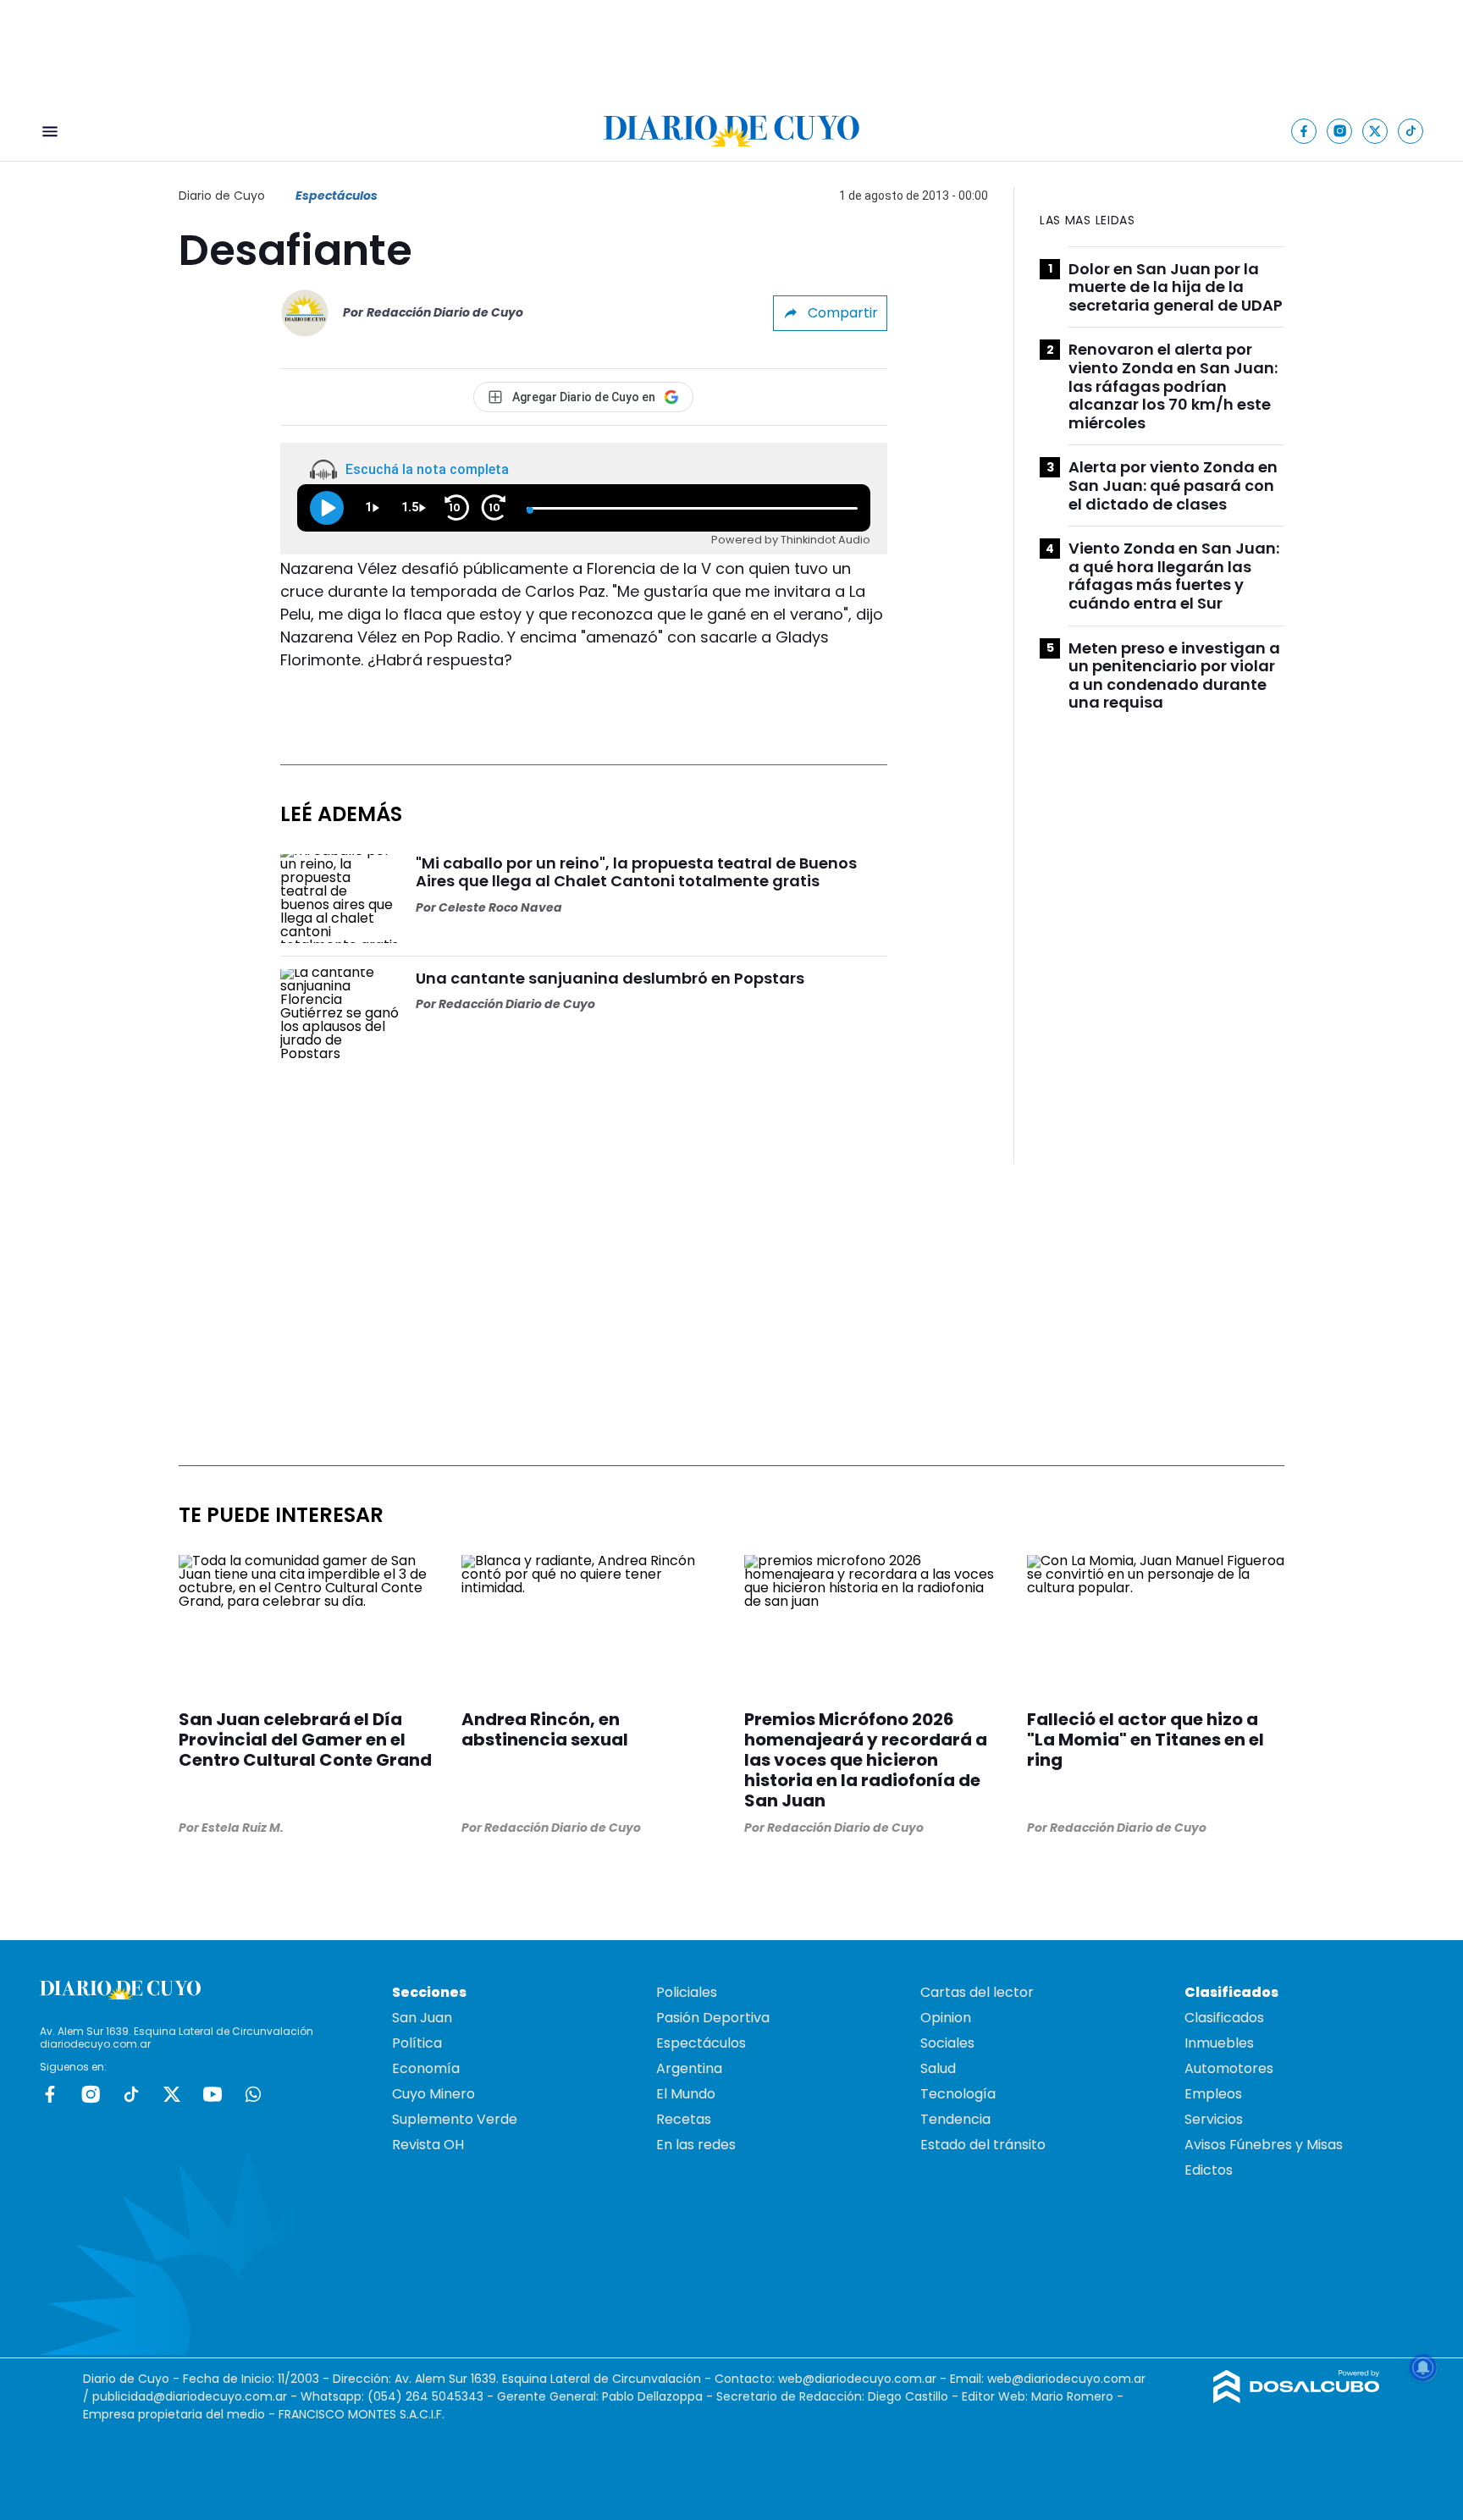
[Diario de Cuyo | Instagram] (1340, 131)
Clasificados (1224, 2018)
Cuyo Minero (433, 2094)
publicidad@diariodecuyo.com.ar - (196, 2396)
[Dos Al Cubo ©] (1297, 2399)
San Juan (422, 2018)
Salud (938, 2068)
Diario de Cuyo (222, 196)
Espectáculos (337, 196)
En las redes (696, 2145)
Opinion (946, 2018)
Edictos (1209, 2170)
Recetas (684, 2119)
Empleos (1213, 2094)
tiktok (131, 2094)
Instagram (91, 2094)
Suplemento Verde (455, 2119)
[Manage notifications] (1423, 2368)
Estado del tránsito (983, 2145)
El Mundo (686, 2094)
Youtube (213, 2094)
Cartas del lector (977, 1992)
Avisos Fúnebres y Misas (1264, 2145)
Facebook (50, 2094)
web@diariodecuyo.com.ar (857, 2379)
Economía (426, 2068)
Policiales (687, 1992)
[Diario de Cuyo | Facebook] (1304, 131)
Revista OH (428, 2145)
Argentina (689, 2068)
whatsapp (253, 2094)
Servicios (1214, 2119)
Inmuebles (1219, 2043)
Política (417, 2043)
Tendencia (955, 2119)
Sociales (947, 2043)
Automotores (1229, 2068)
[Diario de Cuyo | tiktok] (1411, 131)
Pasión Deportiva (713, 2018)
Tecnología (958, 2094)
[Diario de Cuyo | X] (1375, 131)
